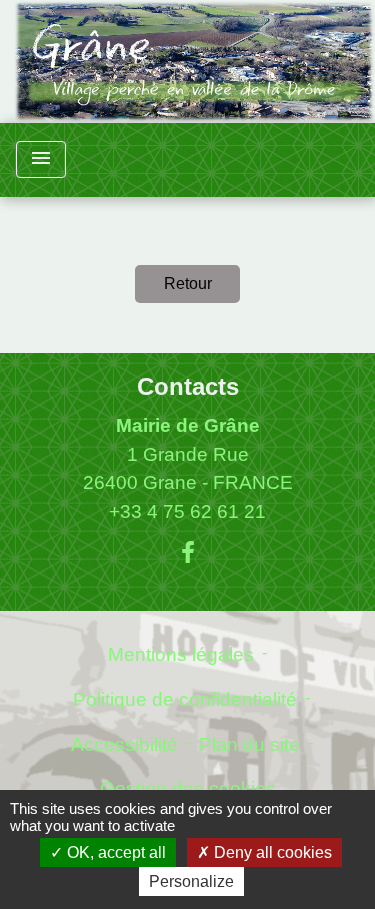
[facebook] (188, 553)
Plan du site (249, 744)
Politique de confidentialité (185, 699)
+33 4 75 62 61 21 (187, 511)
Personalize (191, 881)
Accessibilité (124, 744)
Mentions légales (181, 654)
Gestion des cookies (188, 788)
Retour (188, 283)
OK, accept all (114, 852)
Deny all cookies (271, 852)
